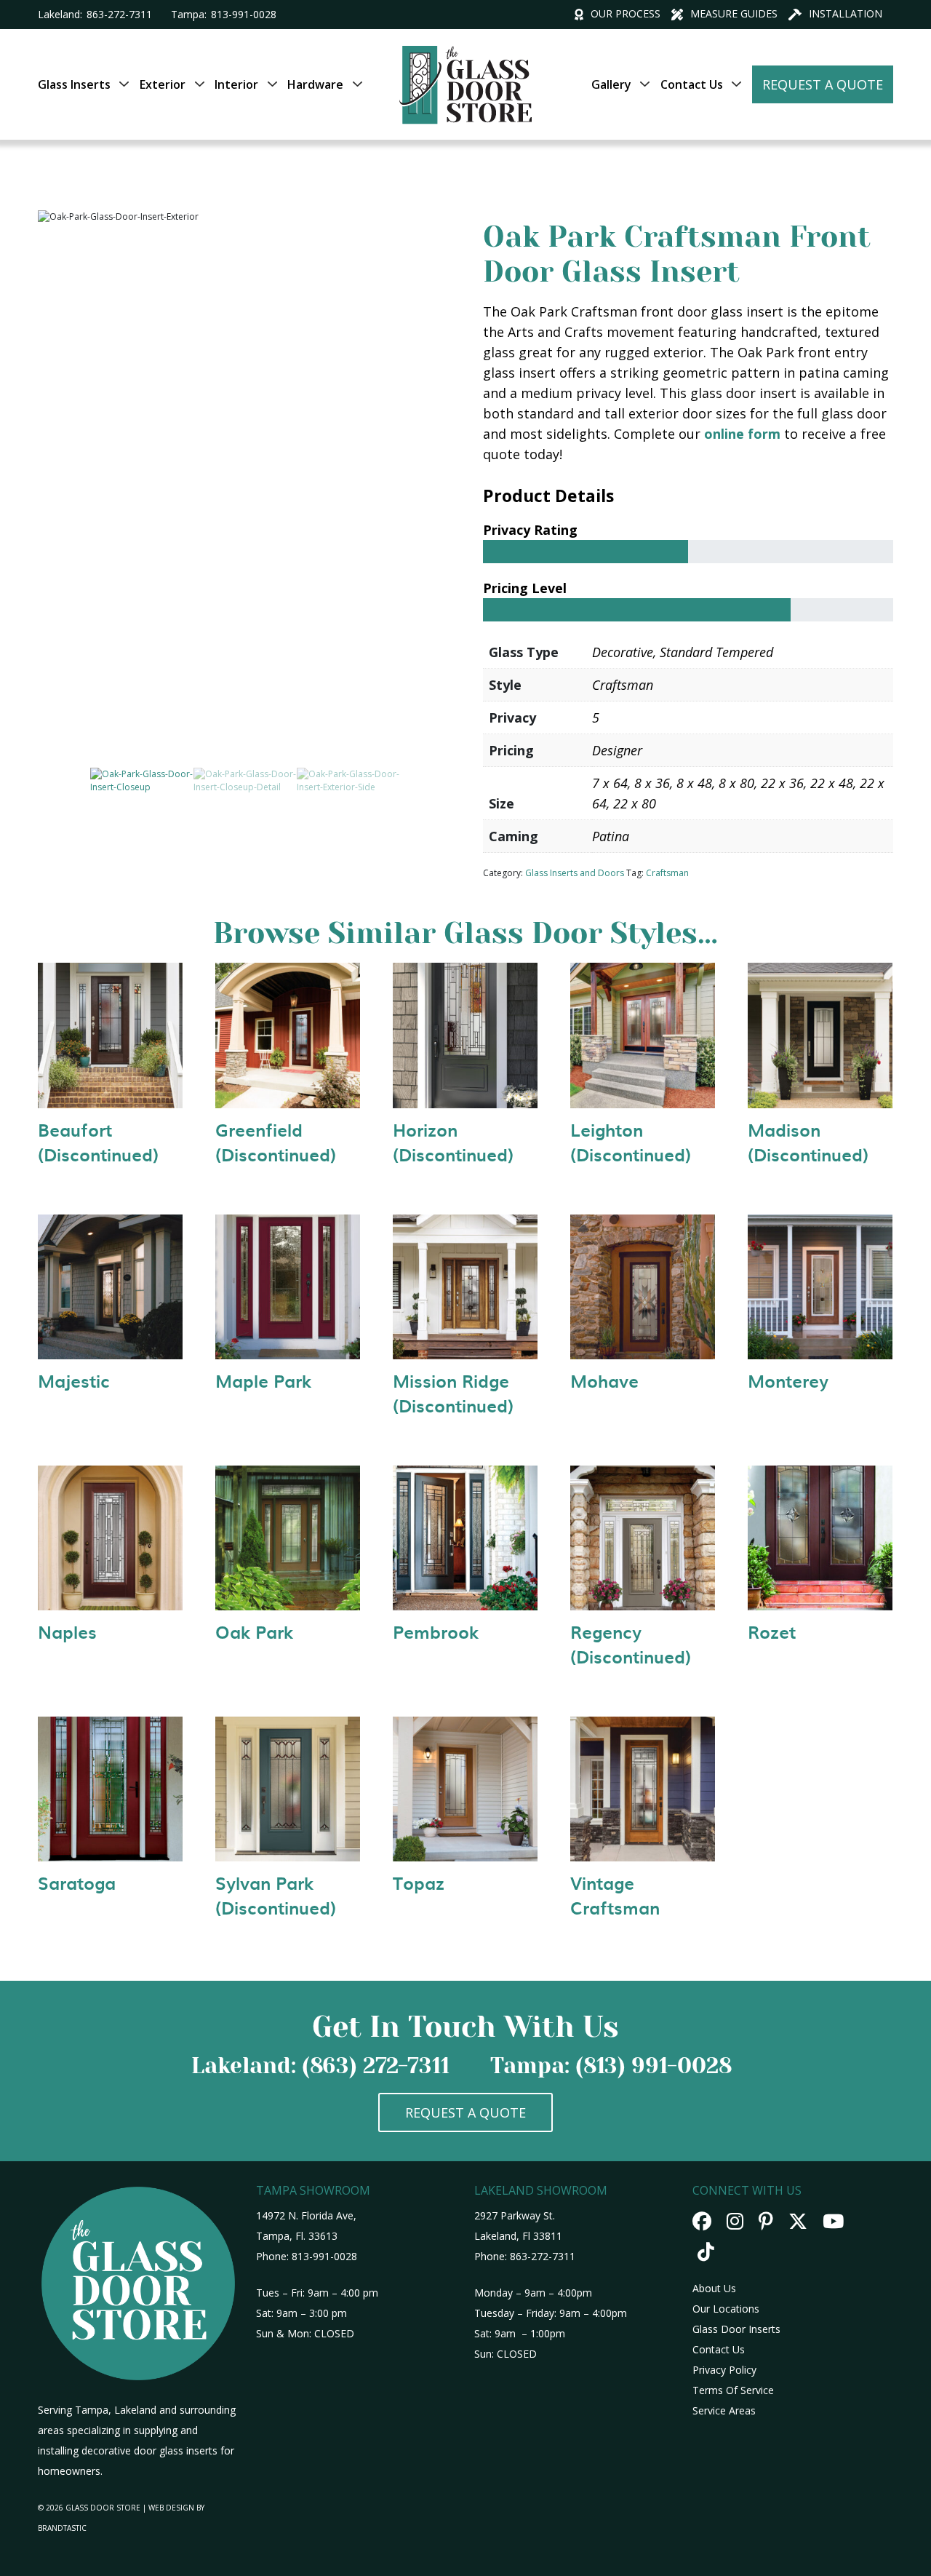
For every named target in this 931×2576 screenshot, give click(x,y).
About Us (714, 2288)
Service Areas (724, 2410)
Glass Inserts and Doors (575, 873)
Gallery (611, 84)
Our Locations (726, 2309)
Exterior (163, 84)
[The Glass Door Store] (465, 52)
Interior (236, 84)
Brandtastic (62, 2528)
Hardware (315, 84)
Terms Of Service (733, 2390)
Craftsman (667, 873)
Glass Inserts (74, 84)
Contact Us (692, 84)
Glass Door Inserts (736, 2329)
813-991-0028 (244, 14)
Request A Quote (823, 84)
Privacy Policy (724, 2370)
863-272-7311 (119, 14)
